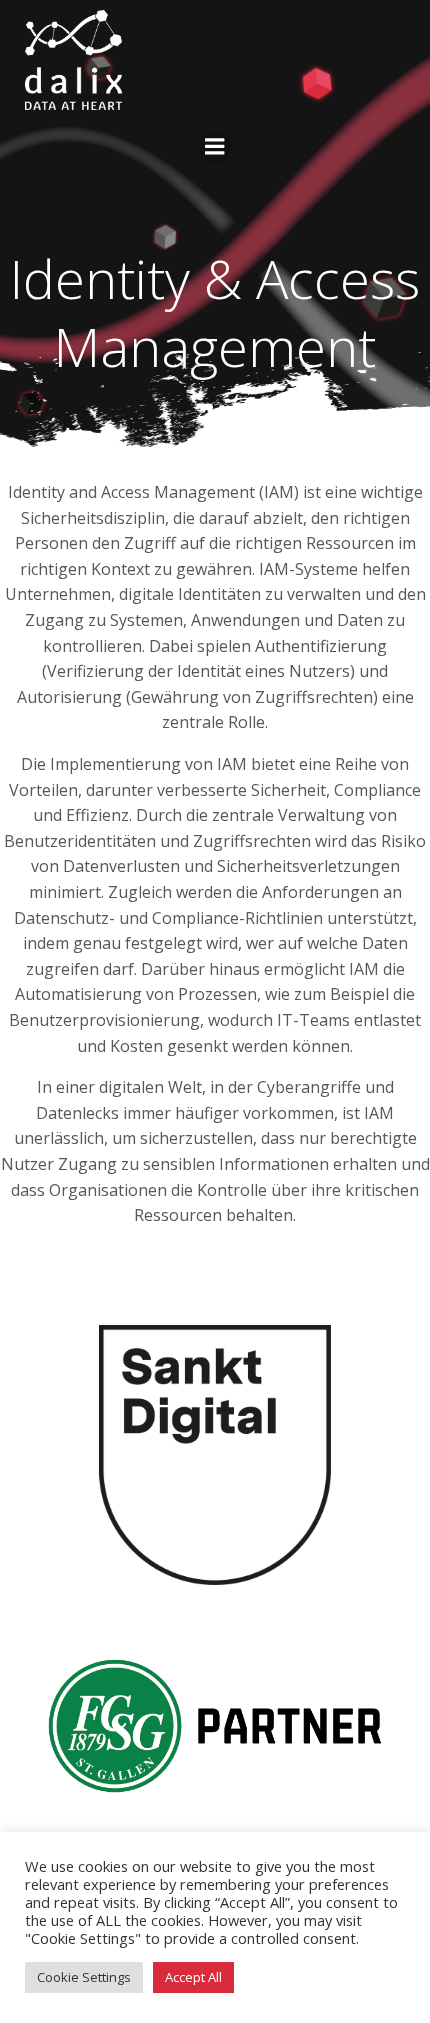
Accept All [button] (193, 1977)
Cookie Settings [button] (84, 1977)
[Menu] (215, 147)
